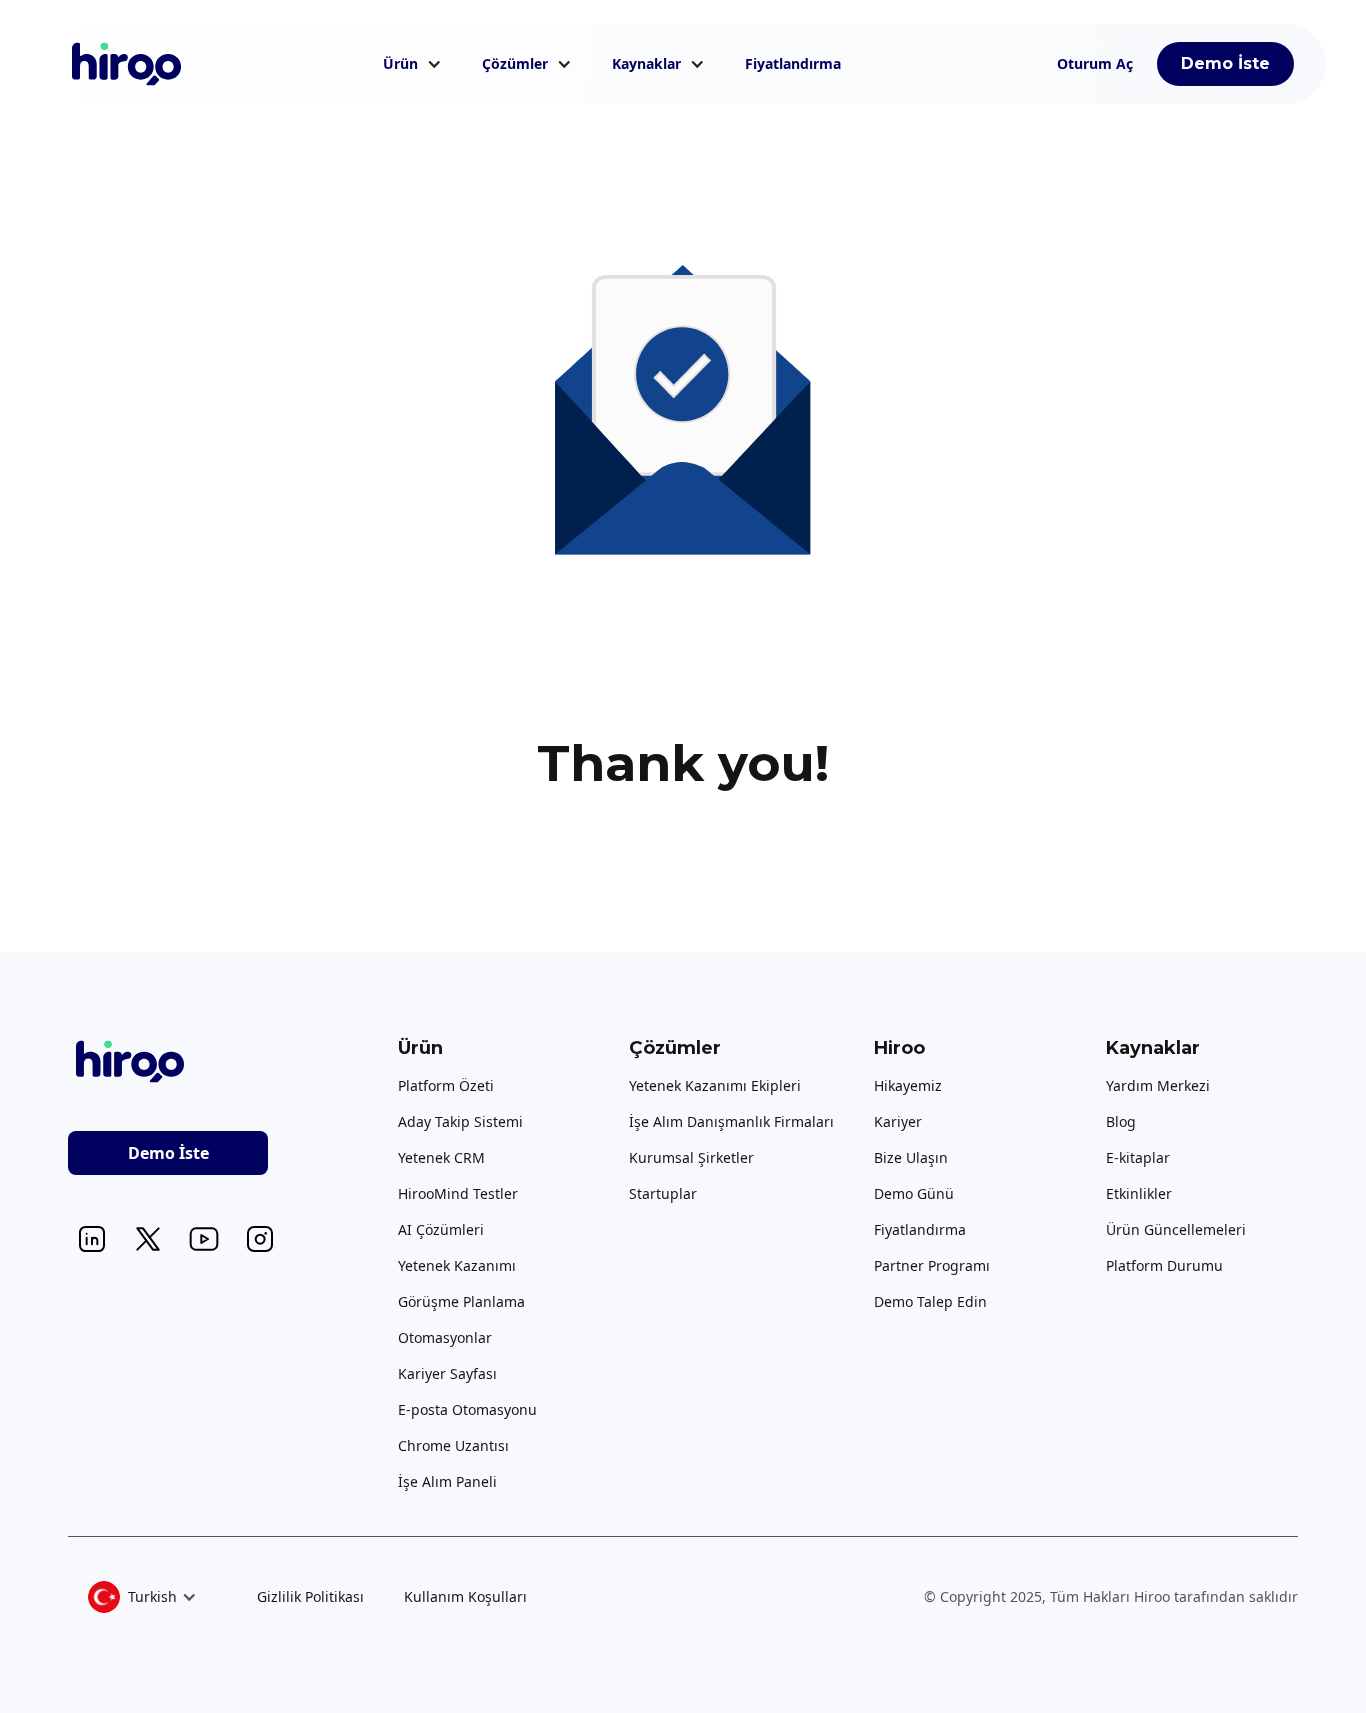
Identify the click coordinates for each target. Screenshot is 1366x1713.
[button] (412, 64)
